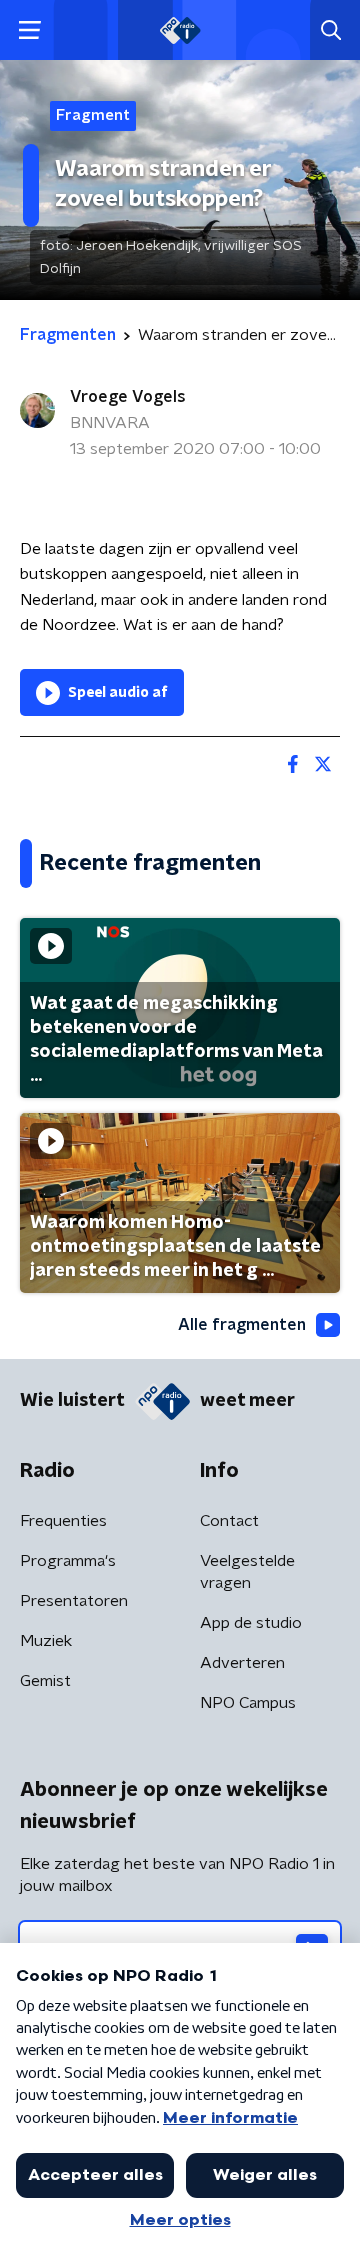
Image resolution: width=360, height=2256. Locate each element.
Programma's (68, 1561)
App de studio (251, 1623)
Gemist (45, 1681)
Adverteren (242, 1663)
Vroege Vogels (128, 397)
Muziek (46, 1641)
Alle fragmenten (242, 1325)
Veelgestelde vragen (247, 1572)
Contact (229, 1521)
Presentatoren (74, 1601)
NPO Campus (248, 1703)
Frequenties (63, 1521)
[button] (29, 30)
